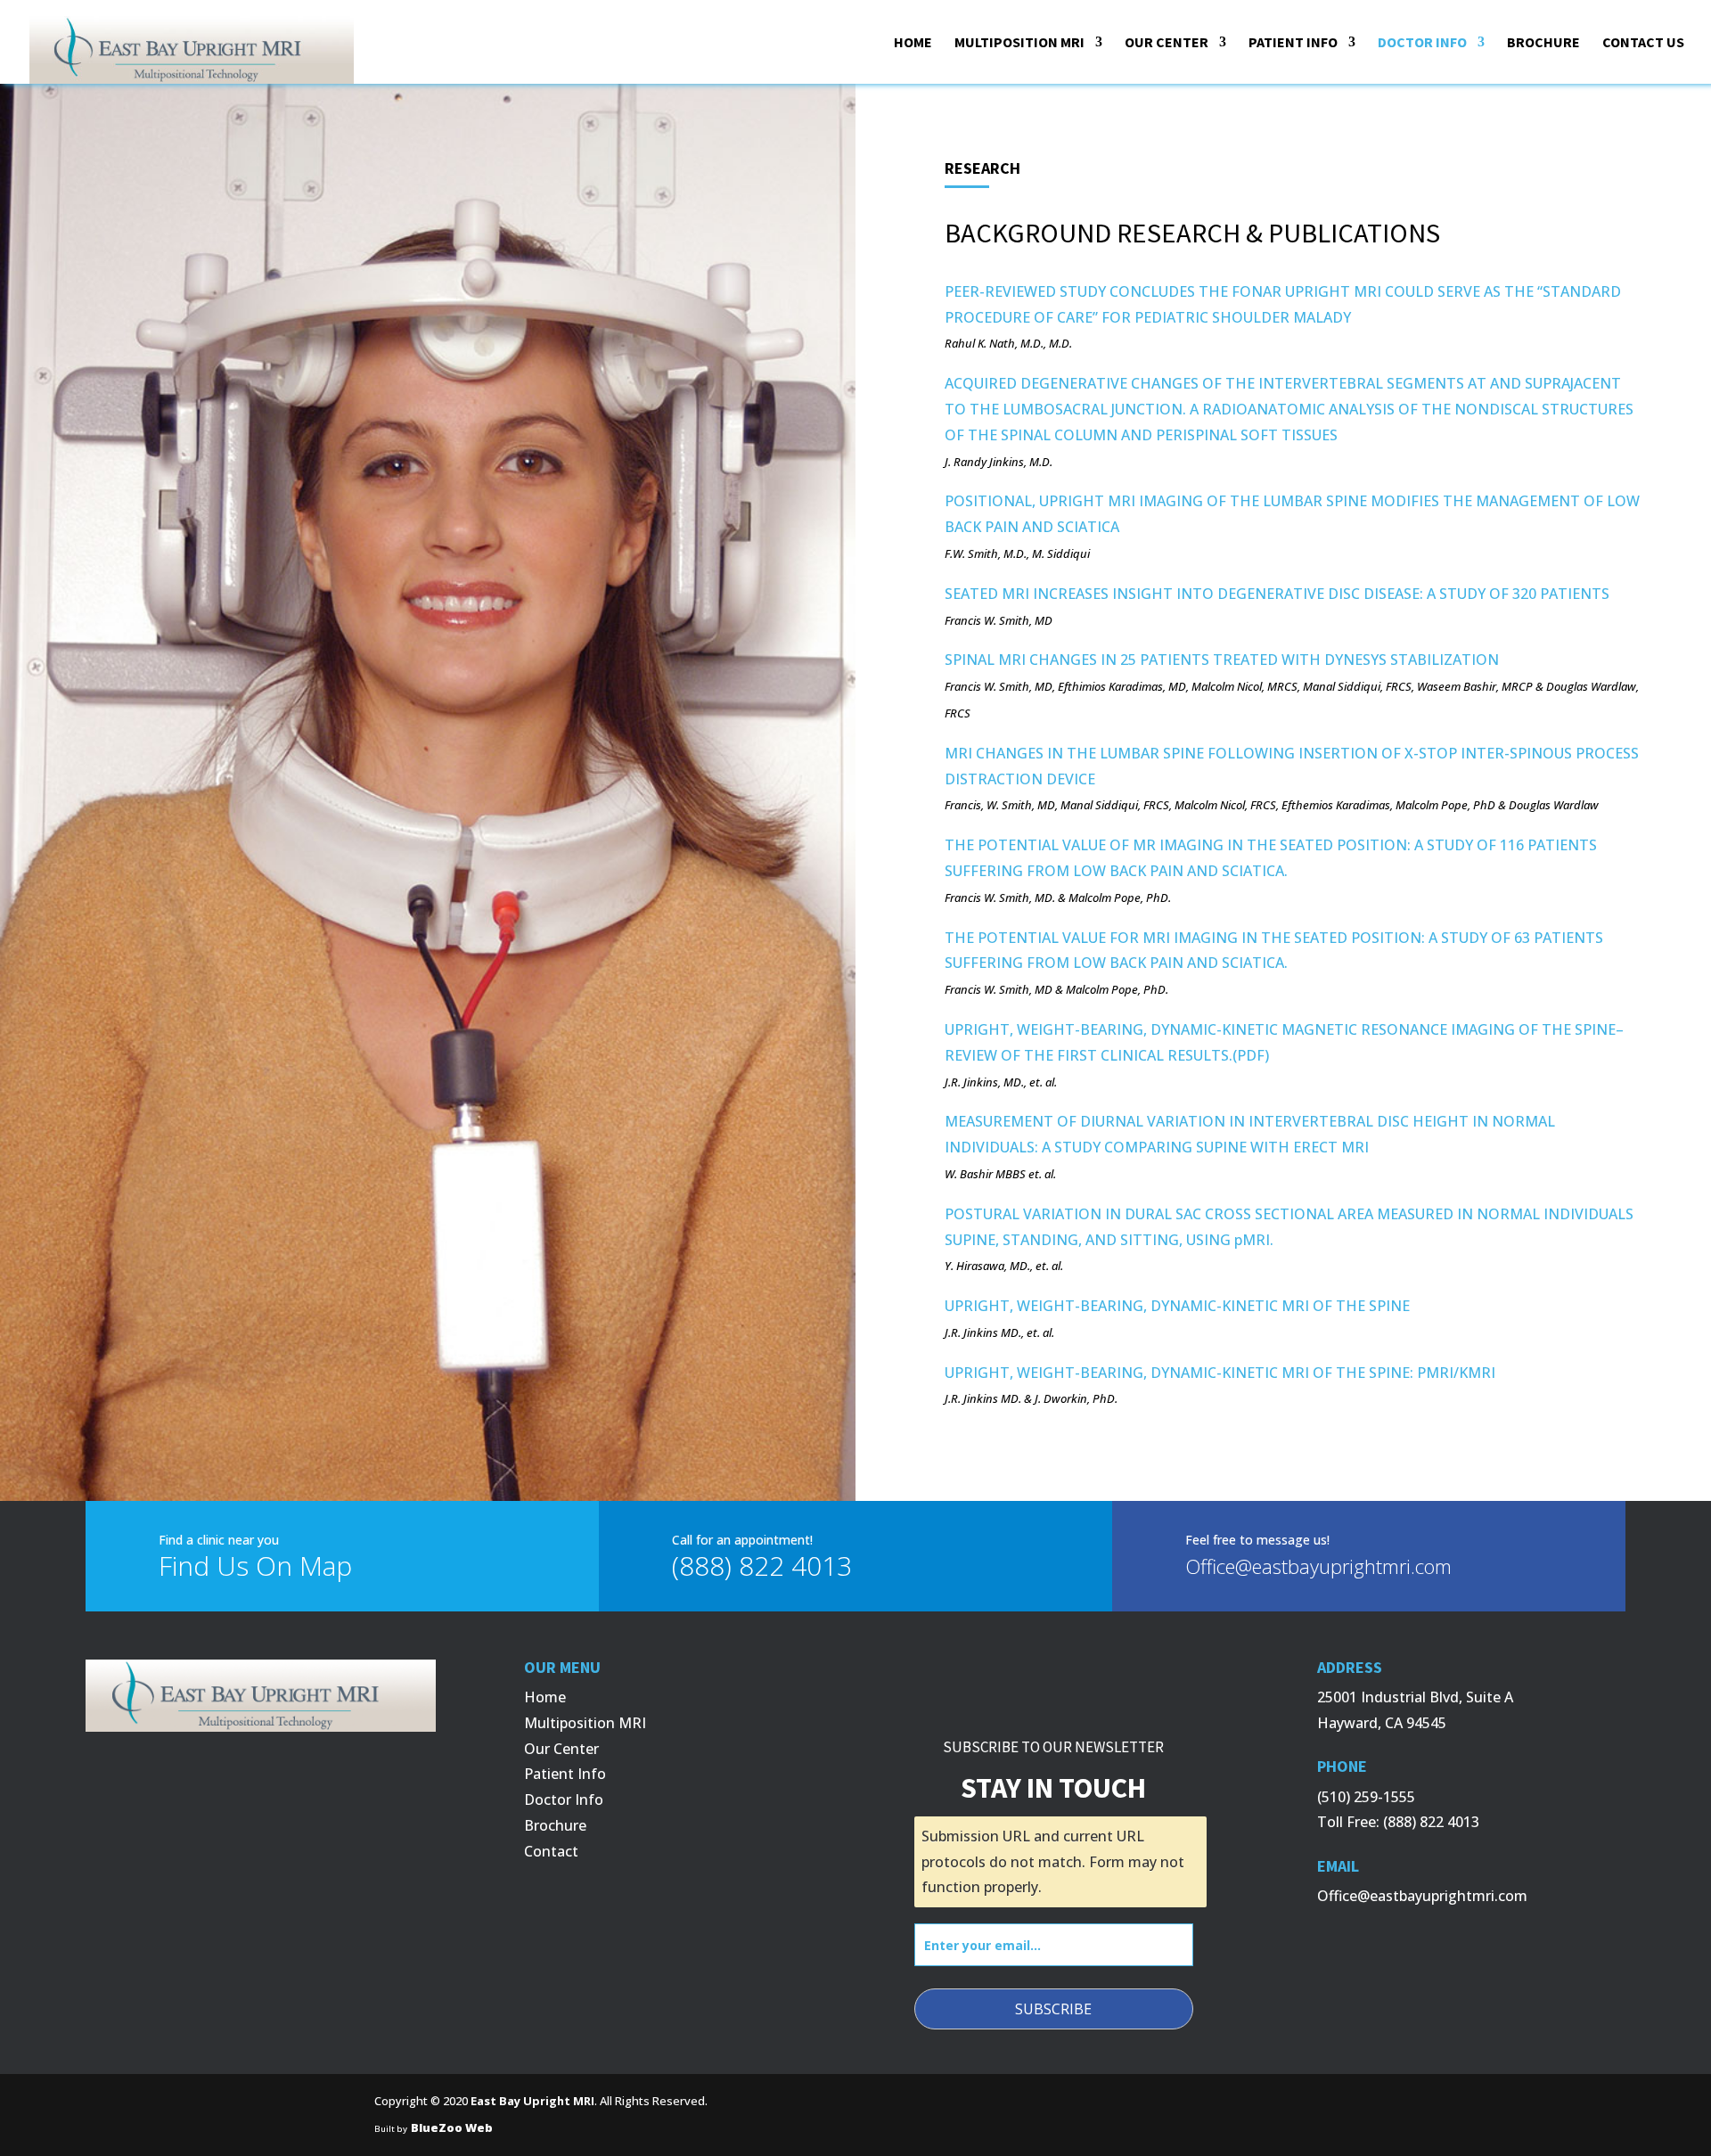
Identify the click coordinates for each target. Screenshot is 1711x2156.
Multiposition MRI (585, 1723)
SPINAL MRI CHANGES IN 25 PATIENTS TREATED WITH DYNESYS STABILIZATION (1222, 660)
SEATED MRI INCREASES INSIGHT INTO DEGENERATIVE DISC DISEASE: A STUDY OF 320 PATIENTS (1277, 594)
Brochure (555, 1825)
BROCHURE (1543, 43)
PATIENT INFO (1293, 43)
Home (545, 1697)
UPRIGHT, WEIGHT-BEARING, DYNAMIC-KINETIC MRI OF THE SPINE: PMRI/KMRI (1220, 1373)
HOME (913, 43)
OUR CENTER (1167, 43)
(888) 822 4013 (1431, 1822)
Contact (551, 1851)
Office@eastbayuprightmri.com (1422, 1896)
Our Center (561, 1749)
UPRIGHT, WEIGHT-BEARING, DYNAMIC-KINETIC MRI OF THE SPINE (1177, 1306)
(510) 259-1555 (1366, 1797)
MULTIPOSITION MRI (1019, 43)
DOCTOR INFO (1422, 43)
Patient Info (565, 1774)
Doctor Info (564, 1799)
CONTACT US (1643, 43)
